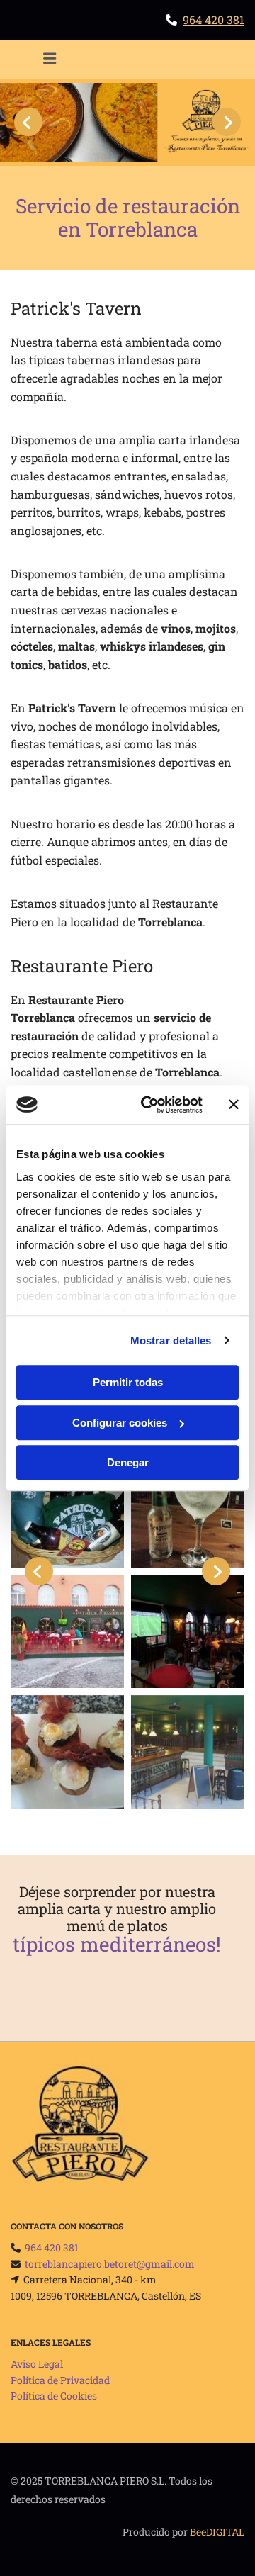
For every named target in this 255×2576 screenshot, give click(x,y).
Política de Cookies (54, 2396)
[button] (50, 60)
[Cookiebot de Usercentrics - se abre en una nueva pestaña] (149, 1105)
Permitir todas (128, 1382)
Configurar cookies (120, 1423)
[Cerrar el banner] (234, 1105)
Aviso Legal (37, 2364)
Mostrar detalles (171, 1340)
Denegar (128, 1462)
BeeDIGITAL (217, 2532)
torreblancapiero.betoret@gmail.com (110, 2264)
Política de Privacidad (60, 2380)
